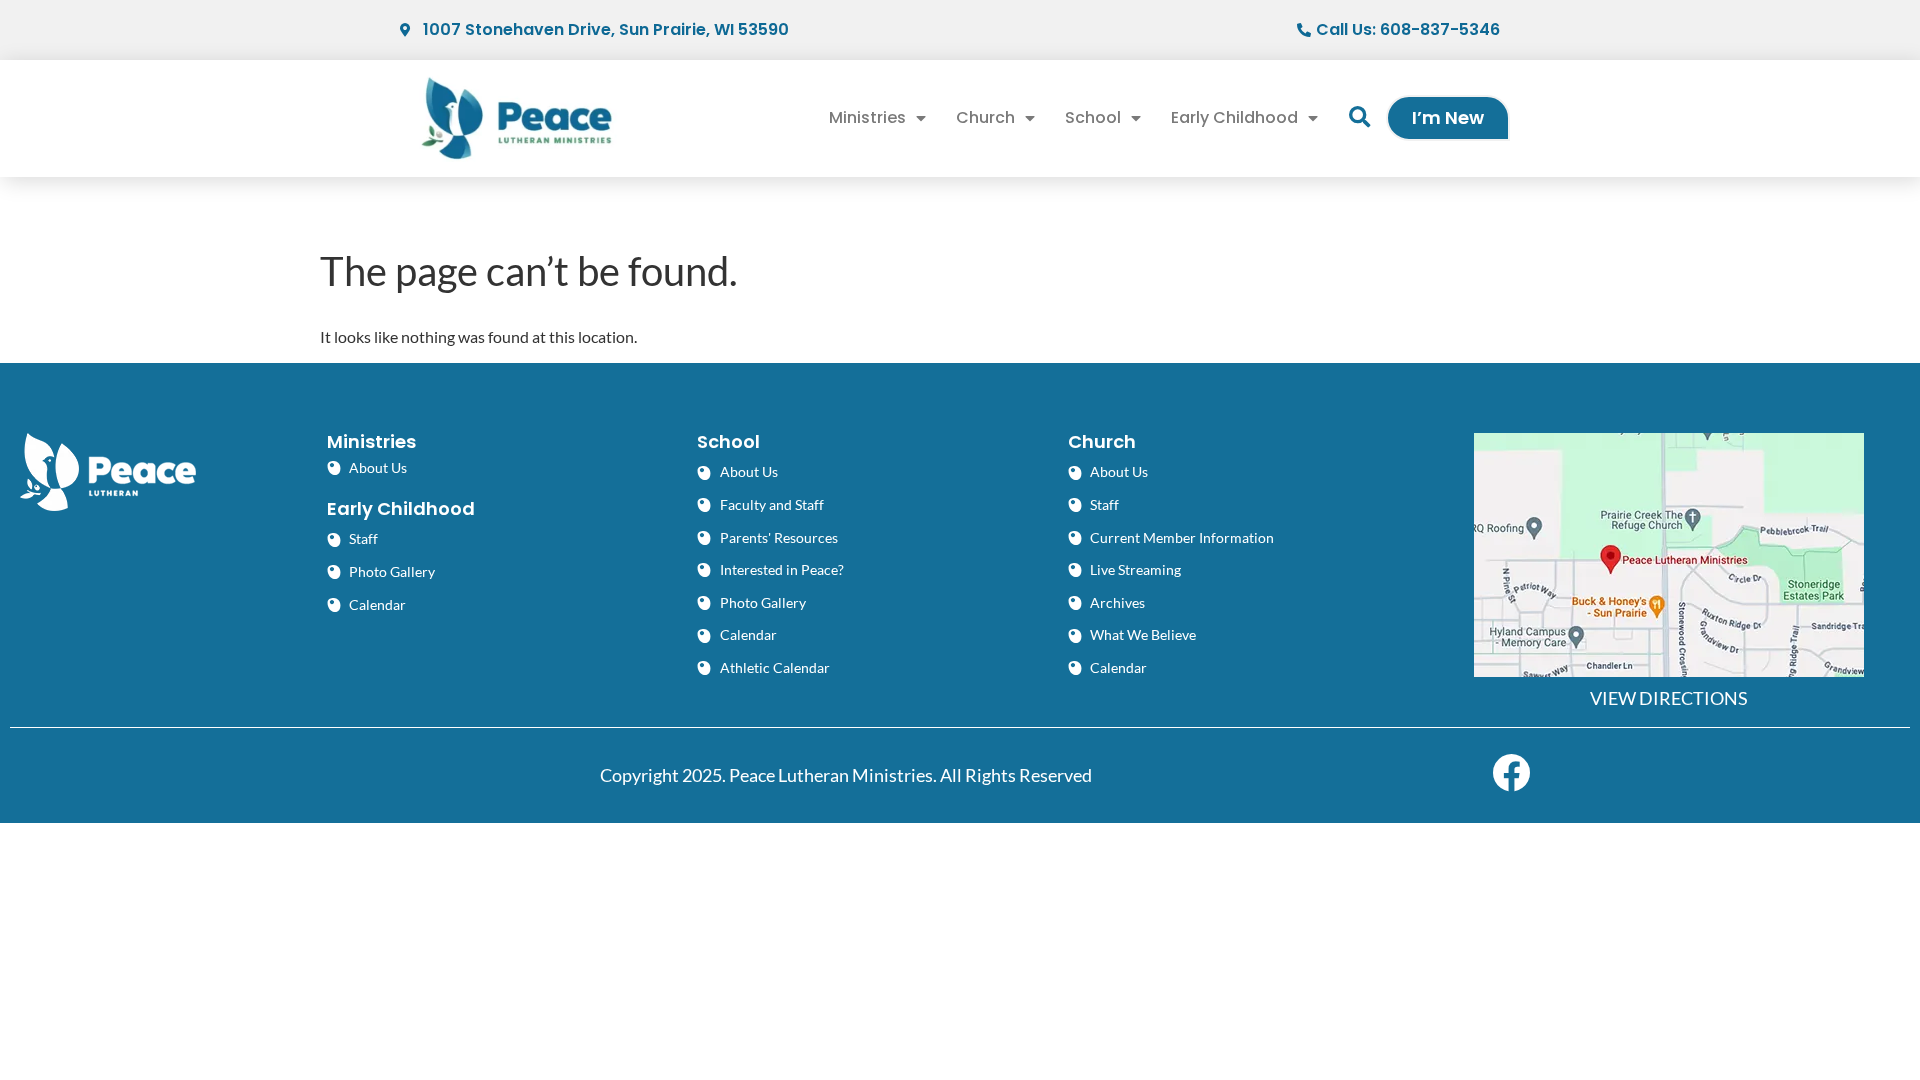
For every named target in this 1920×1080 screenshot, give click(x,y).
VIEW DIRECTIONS (1669, 698)
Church (985, 117)
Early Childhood (1234, 117)
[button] (1359, 118)
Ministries (867, 117)
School (1093, 117)
